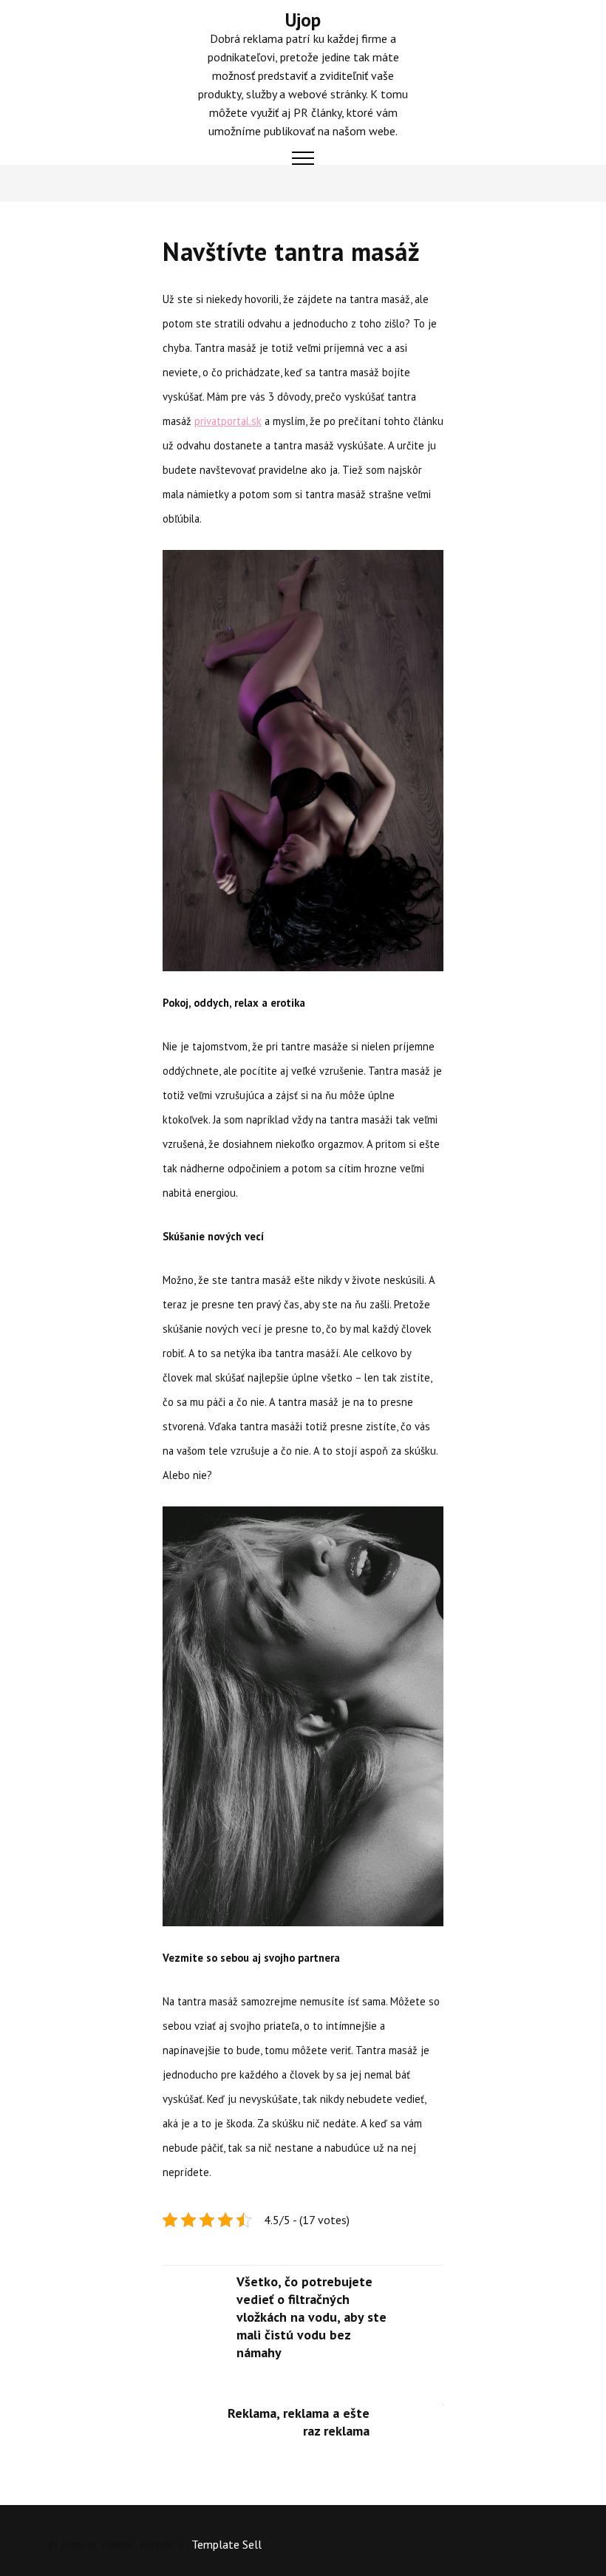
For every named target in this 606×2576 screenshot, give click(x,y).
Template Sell (227, 2544)
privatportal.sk (228, 421)
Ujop (303, 20)
